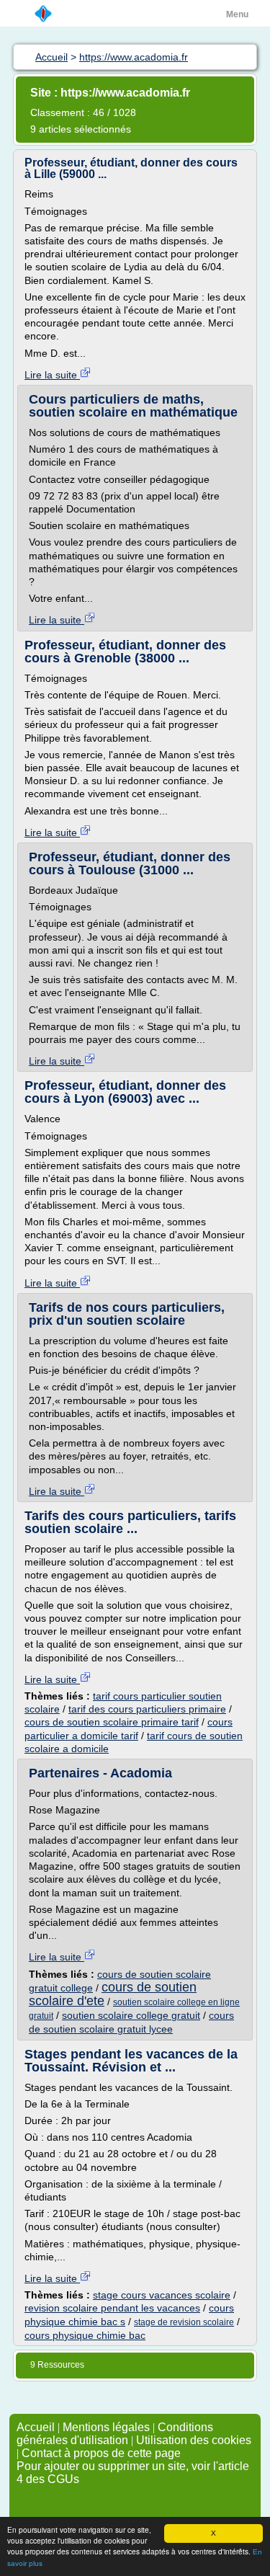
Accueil (36, 2427)
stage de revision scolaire (184, 2322)
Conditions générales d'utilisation (115, 2434)
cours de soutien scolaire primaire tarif (112, 1722)
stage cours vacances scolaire (162, 2295)
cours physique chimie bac (85, 2335)
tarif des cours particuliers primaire (147, 1709)
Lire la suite (52, 375)
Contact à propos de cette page (101, 2453)
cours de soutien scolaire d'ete (113, 1994)
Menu (237, 14)
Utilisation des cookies (194, 2440)
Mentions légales (106, 2427)
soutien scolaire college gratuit (131, 2015)
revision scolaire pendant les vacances (112, 2308)
